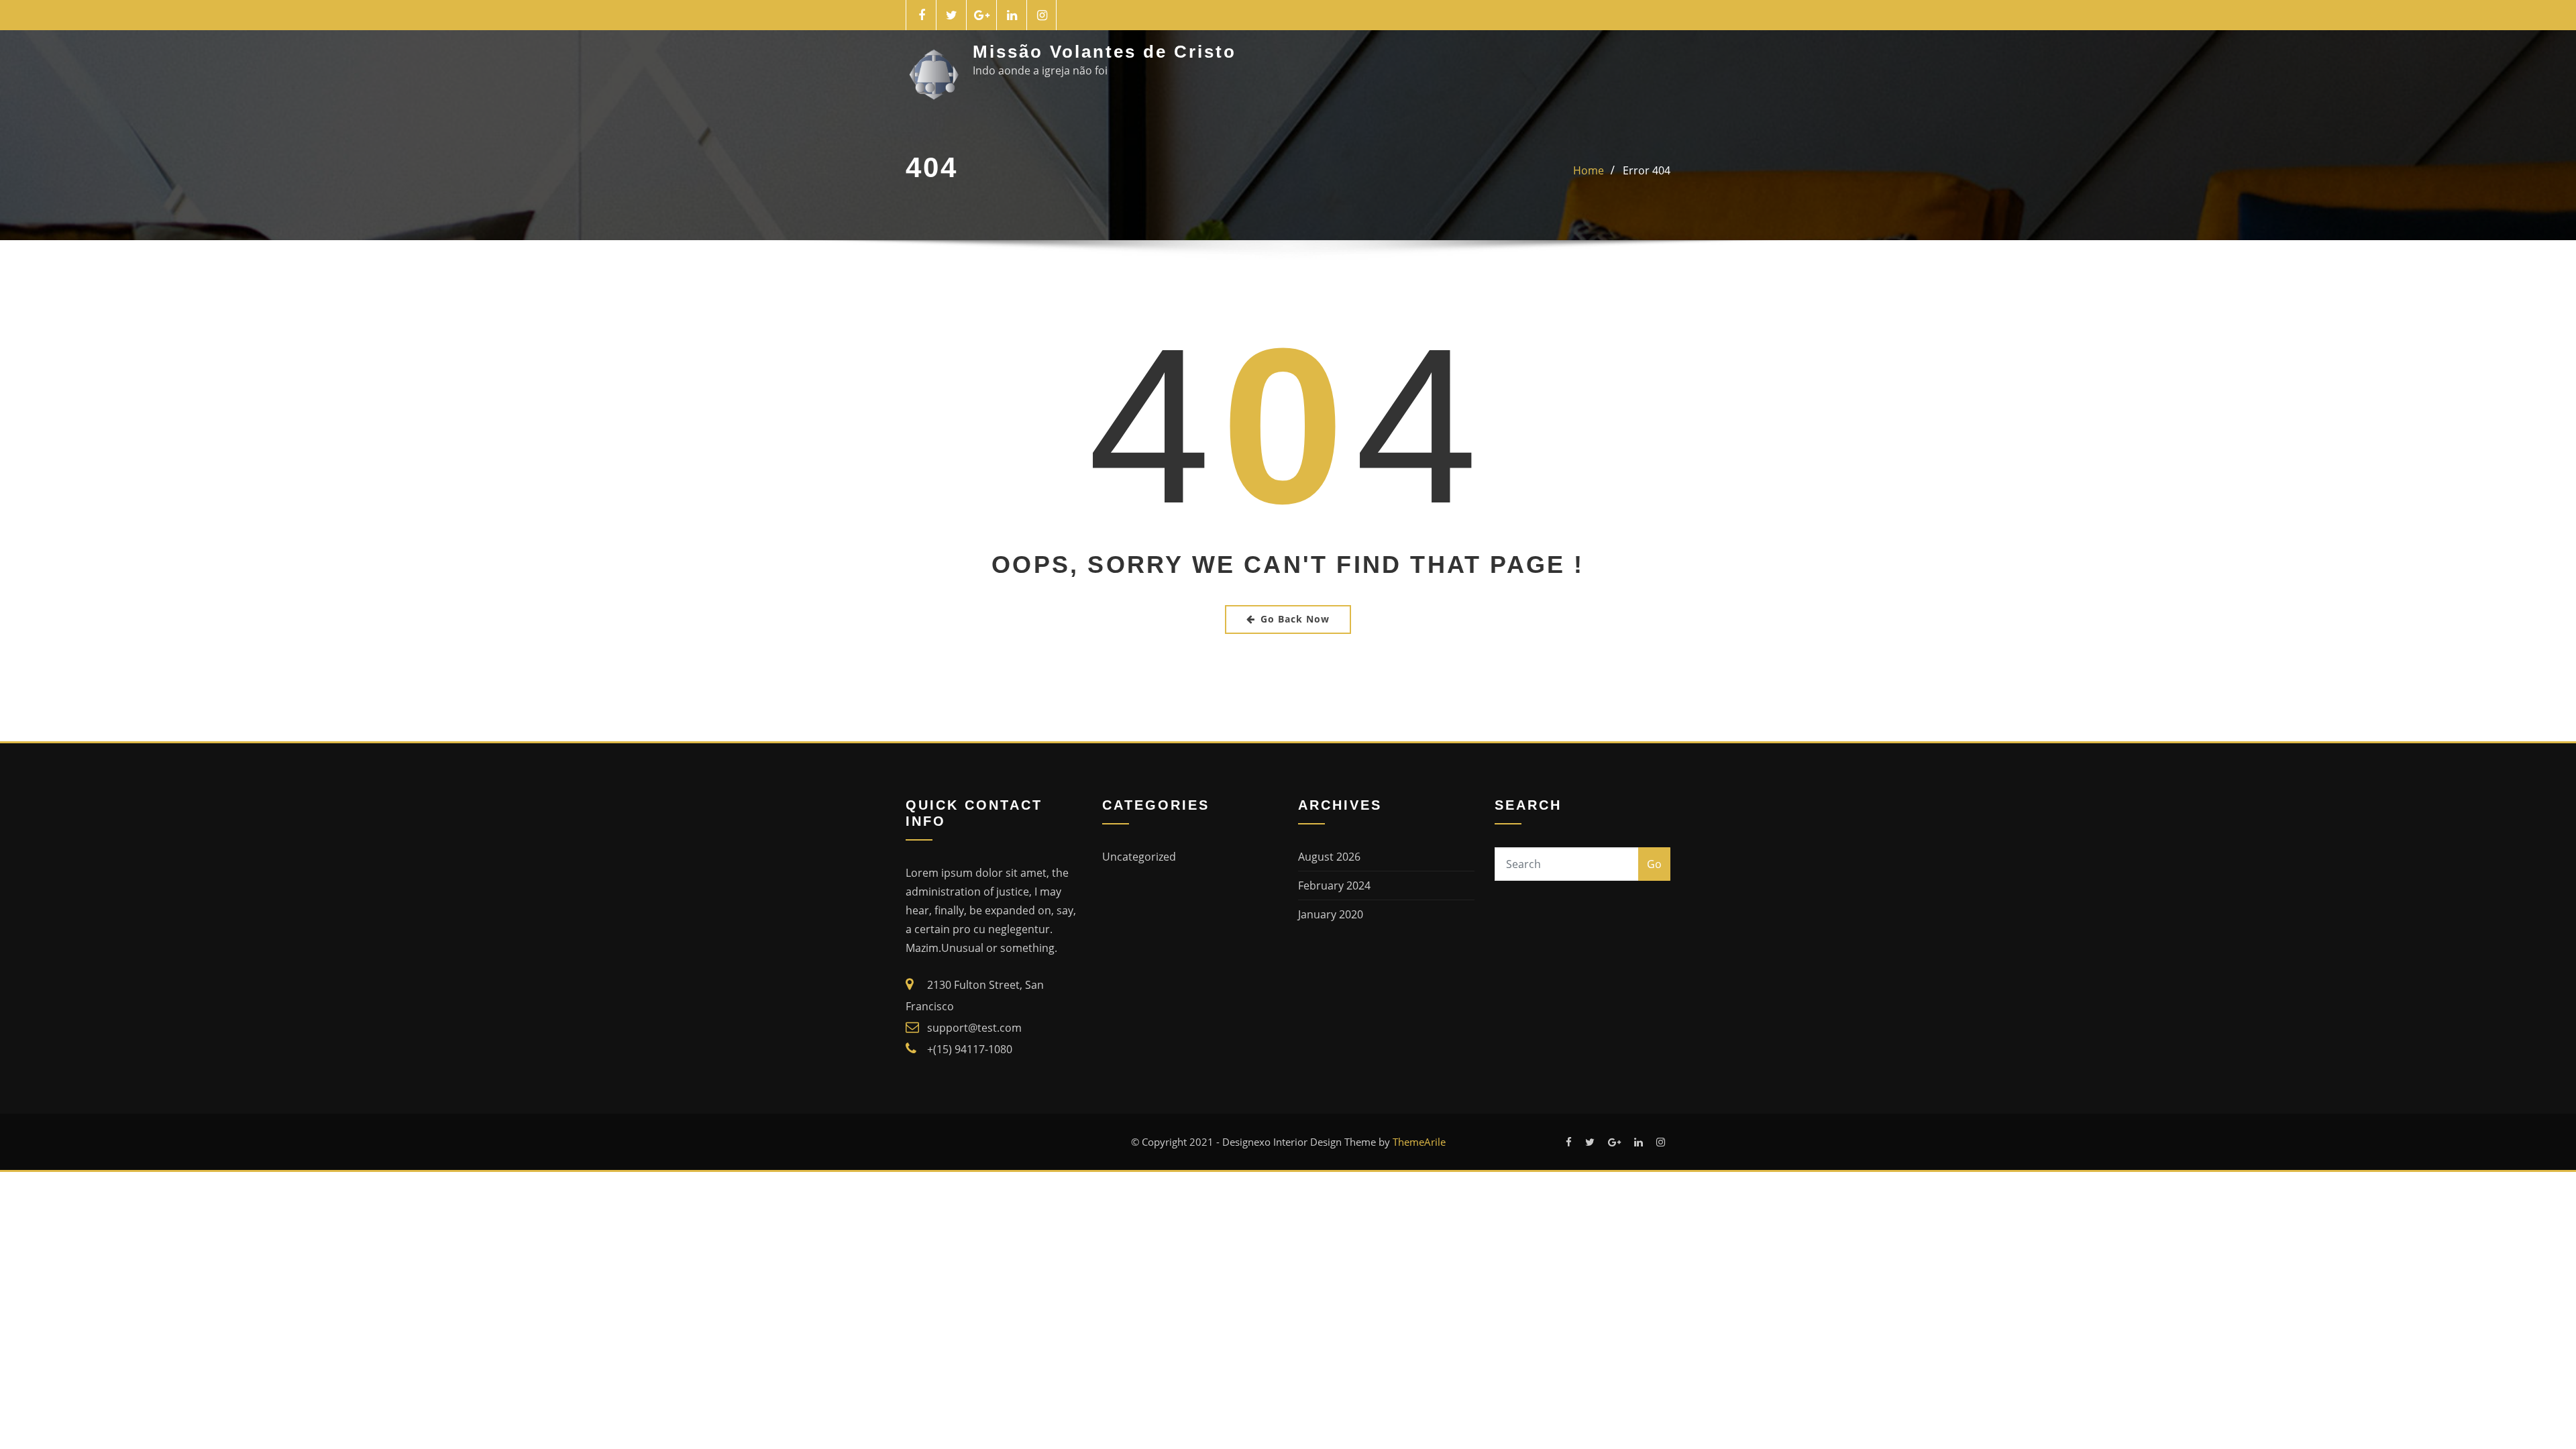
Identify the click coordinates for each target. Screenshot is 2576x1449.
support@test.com (974, 1028)
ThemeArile (1419, 1142)
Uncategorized (1139, 857)
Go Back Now (1295, 619)
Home (1589, 170)
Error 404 (1647, 170)
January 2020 (1331, 914)
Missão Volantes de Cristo (1105, 52)
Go (1654, 864)
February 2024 (1334, 885)
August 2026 (1329, 857)
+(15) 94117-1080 (970, 1049)
